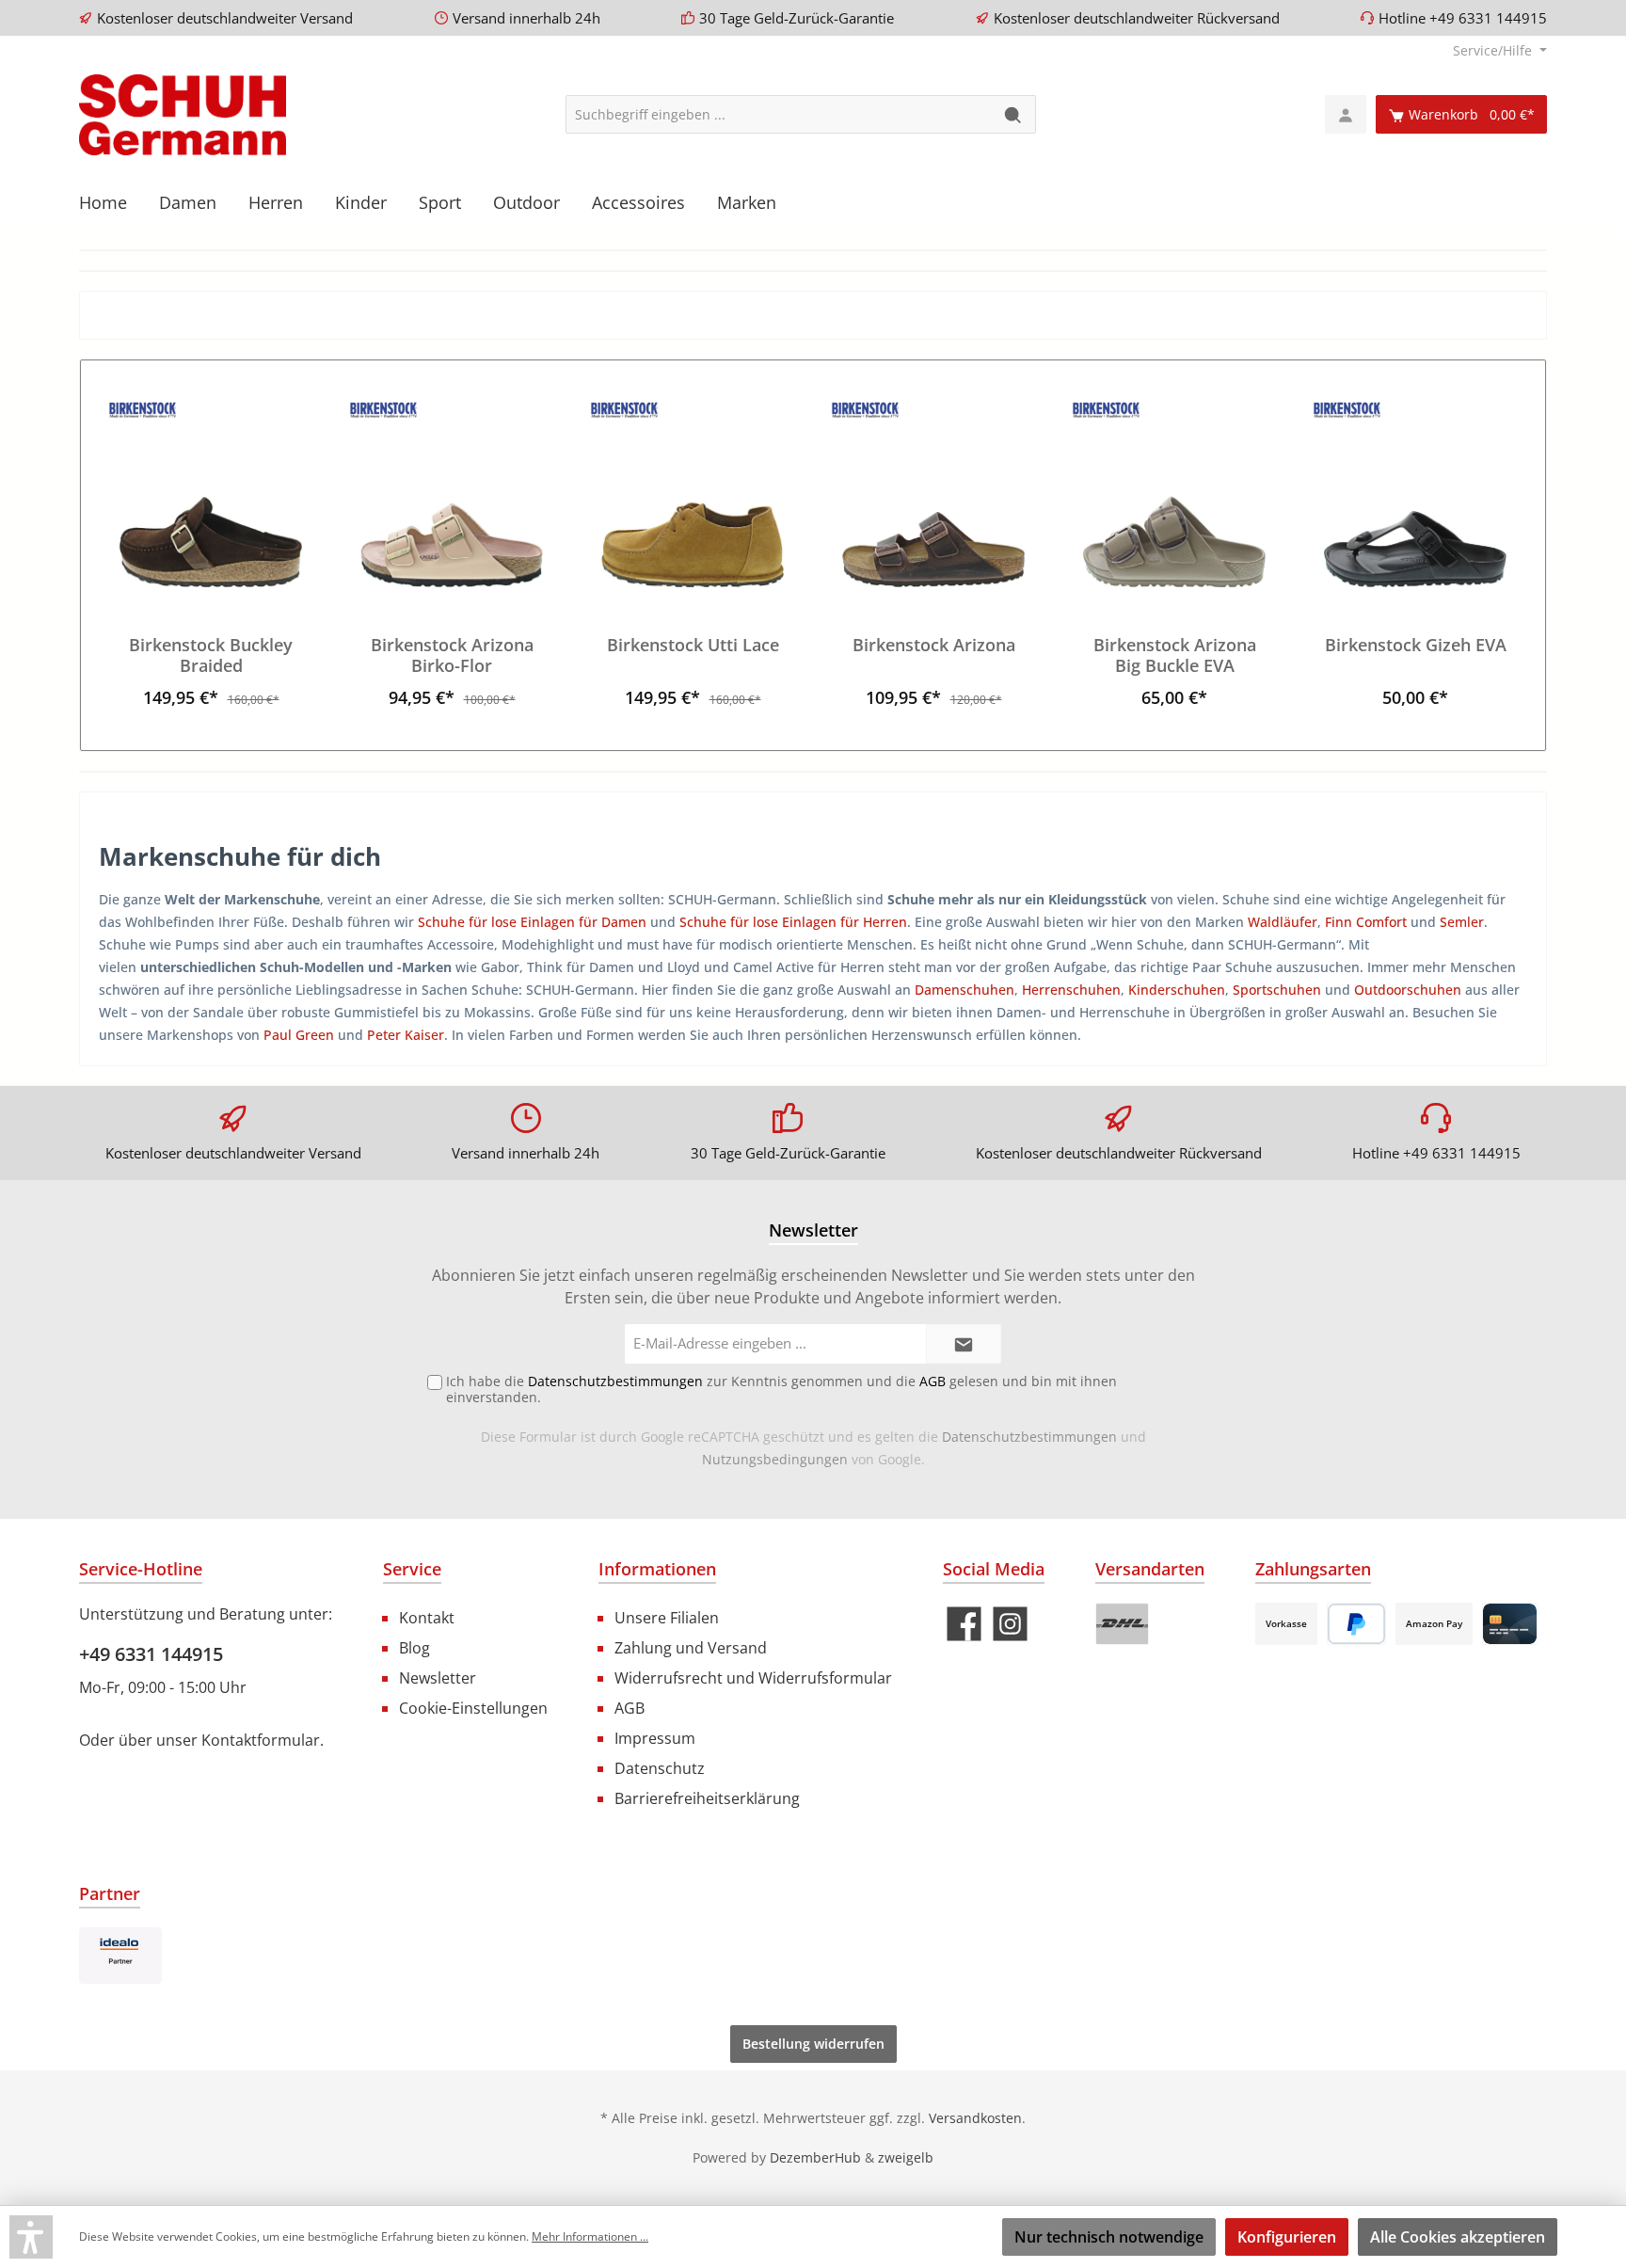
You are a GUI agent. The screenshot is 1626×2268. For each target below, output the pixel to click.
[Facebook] (964, 1624)
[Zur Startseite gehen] (183, 115)
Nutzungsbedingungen (775, 1459)
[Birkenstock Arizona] (933, 493)
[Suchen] (1014, 114)
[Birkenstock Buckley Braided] (211, 493)
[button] (31, 2237)
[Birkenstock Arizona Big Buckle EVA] (1174, 493)
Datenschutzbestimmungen (1029, 1437)
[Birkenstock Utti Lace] (693, 493)
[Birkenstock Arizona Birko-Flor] (452, 493)
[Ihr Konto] (1346, 114)
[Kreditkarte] (1510, 1624)
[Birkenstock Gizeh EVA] (1415, 493)
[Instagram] (1010, 1624)
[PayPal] (1356, 1624)
